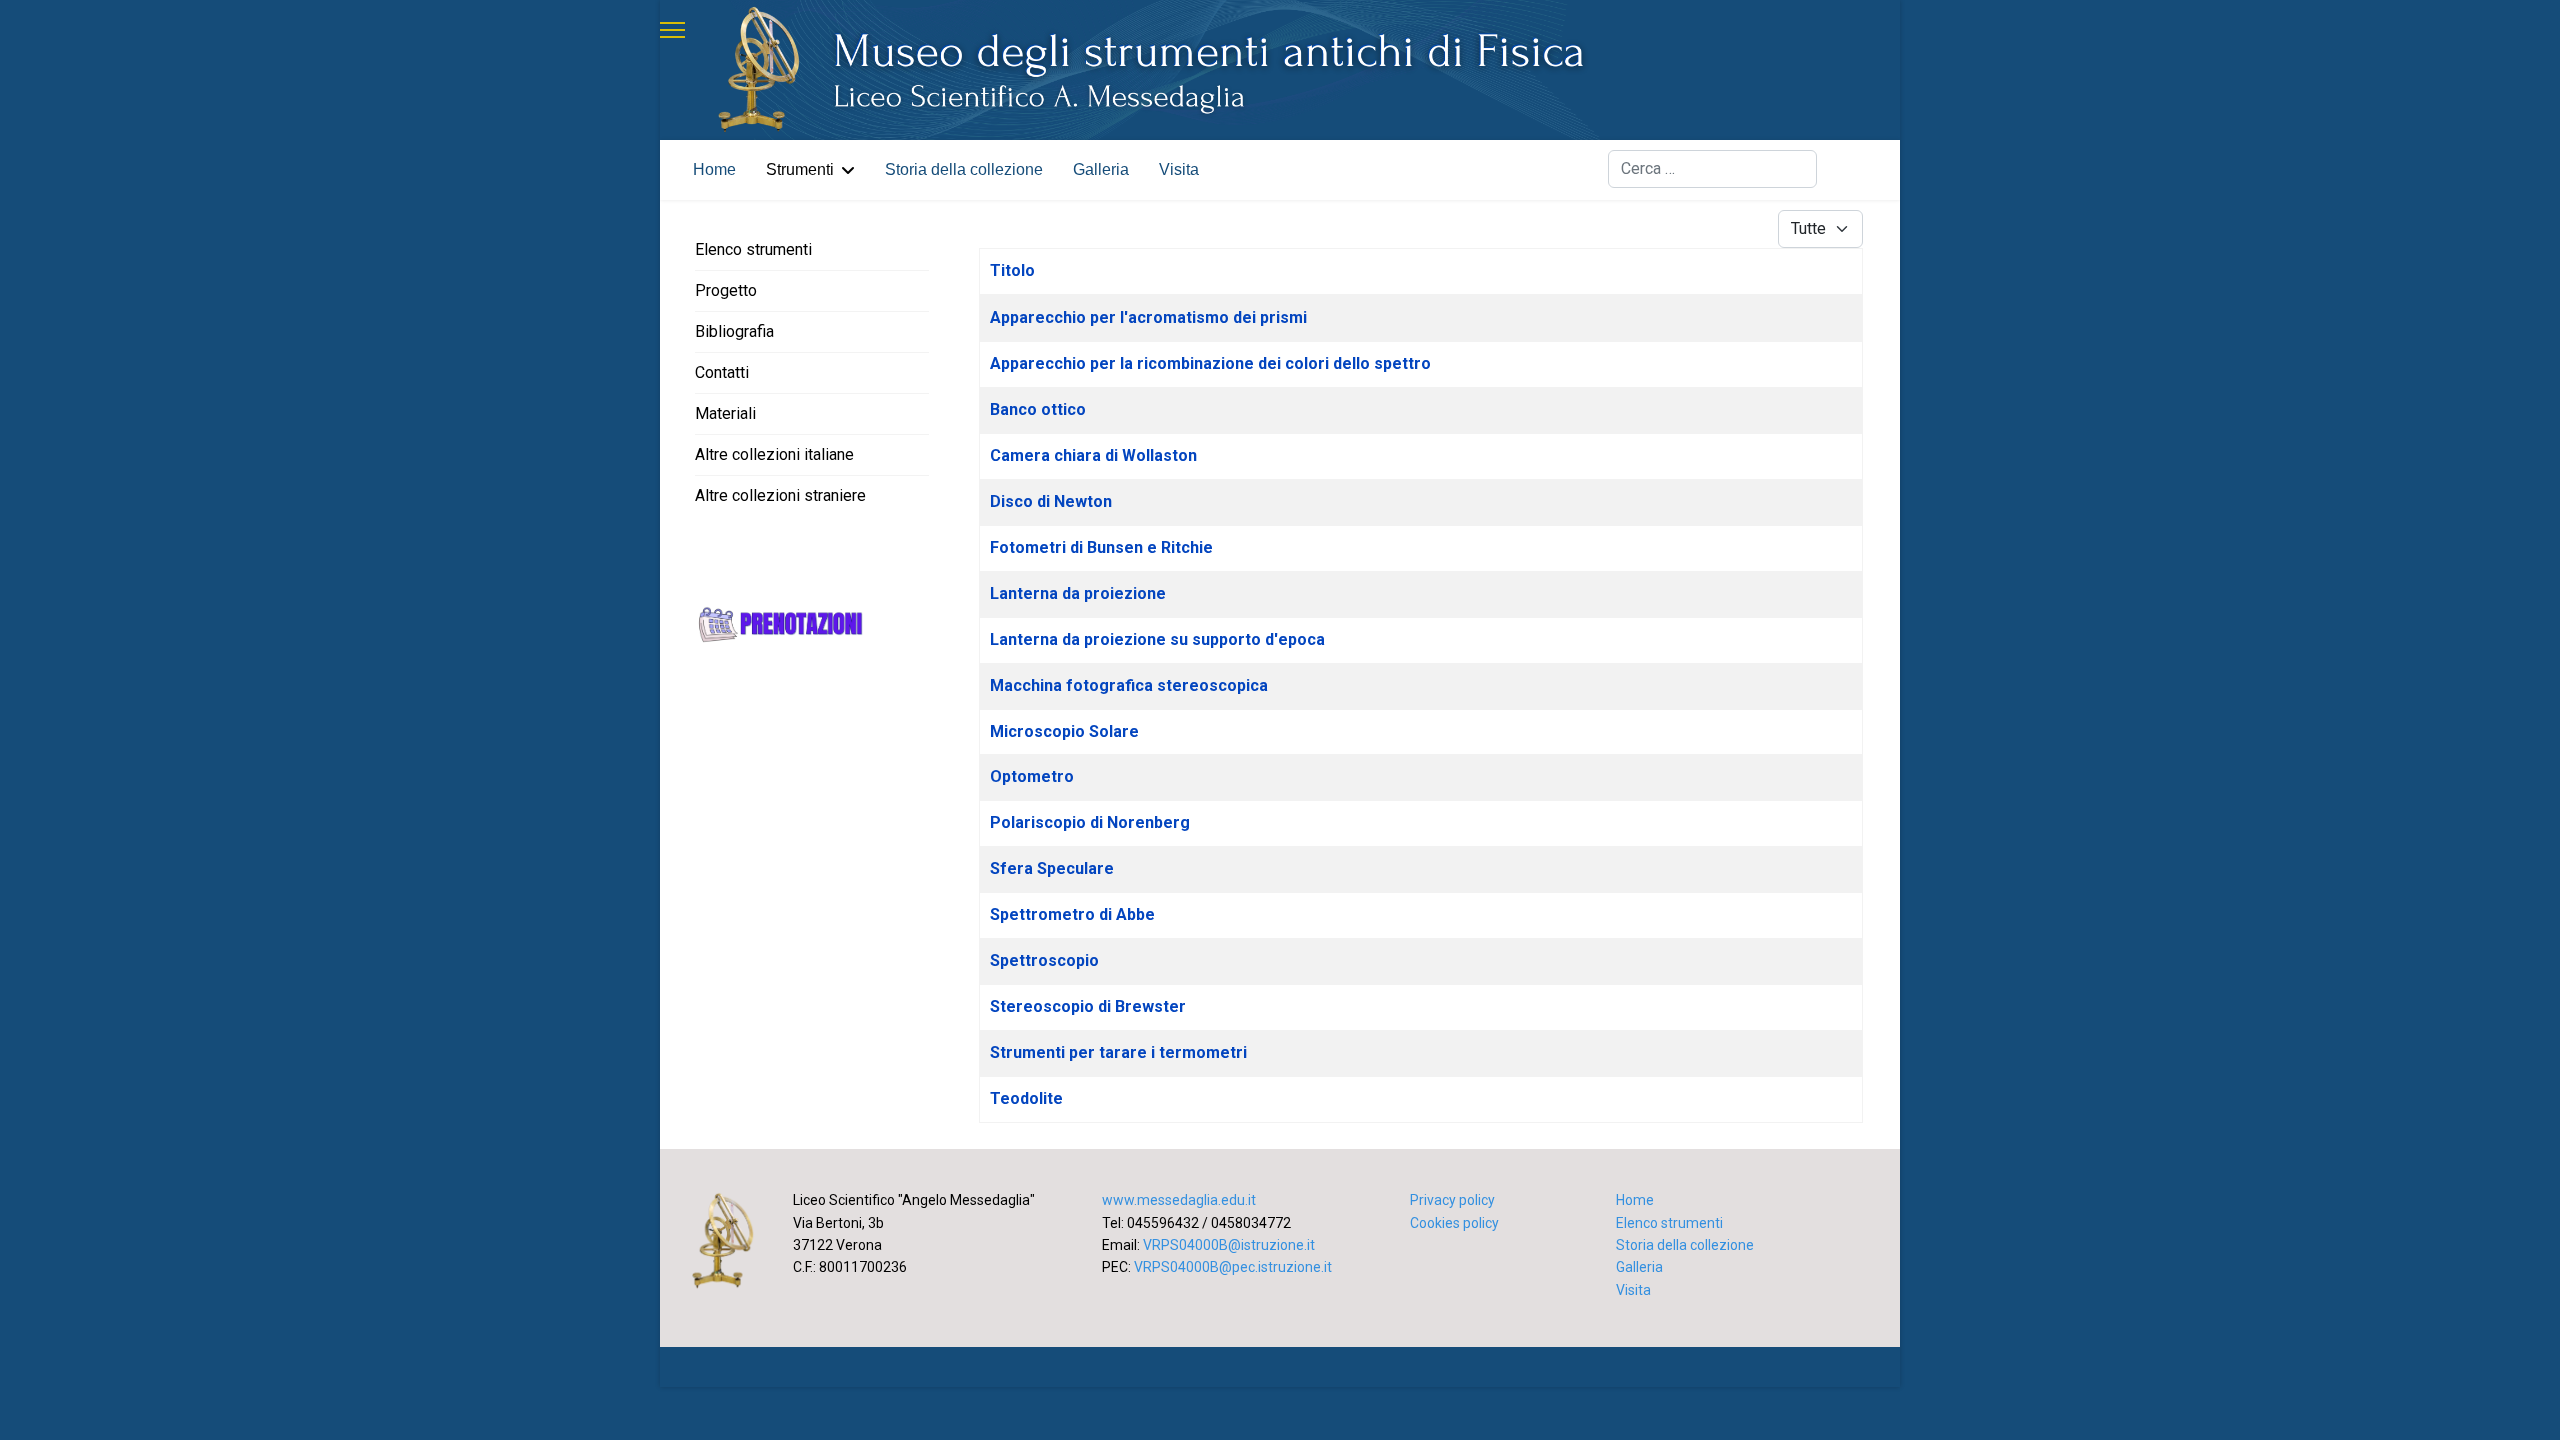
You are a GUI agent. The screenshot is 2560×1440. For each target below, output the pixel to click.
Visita (1179, 169)
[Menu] (672, 30)
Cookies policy (1454, 1223)
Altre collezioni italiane (774, 454)
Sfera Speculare (1052, 868)
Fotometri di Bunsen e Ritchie (1101, 547)
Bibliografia (734, 331)
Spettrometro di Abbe (1072, 914)
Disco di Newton (1051, 501)
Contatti (722, 372)
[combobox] (1712, 169)
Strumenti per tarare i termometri (1118, 1052)
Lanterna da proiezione (1078, 593)
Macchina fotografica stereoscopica (1129, 685)
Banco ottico (1038, 409)
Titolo (1012, 270)
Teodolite (1026, 1098)
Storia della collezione (964, 169)
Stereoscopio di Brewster (1088, 1006)
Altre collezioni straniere (780, 495)
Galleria (1101, 169)
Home (714, 169)
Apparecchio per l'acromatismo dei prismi (1148, 317)
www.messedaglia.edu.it (1179, 1200)
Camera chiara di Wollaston (1093, 455)
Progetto (726, 290)
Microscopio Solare (1064, 731)
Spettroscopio (1044, 960)
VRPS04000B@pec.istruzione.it (1233, 1267)
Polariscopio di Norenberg (1090, 822)
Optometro (1032, 776)
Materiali (725, 413)
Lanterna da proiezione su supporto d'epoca (1157, 639)
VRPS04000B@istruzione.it (1229, 1245)
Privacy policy (1452, 1200)
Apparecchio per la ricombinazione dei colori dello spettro (1210, 363)
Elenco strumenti (753, 249)
